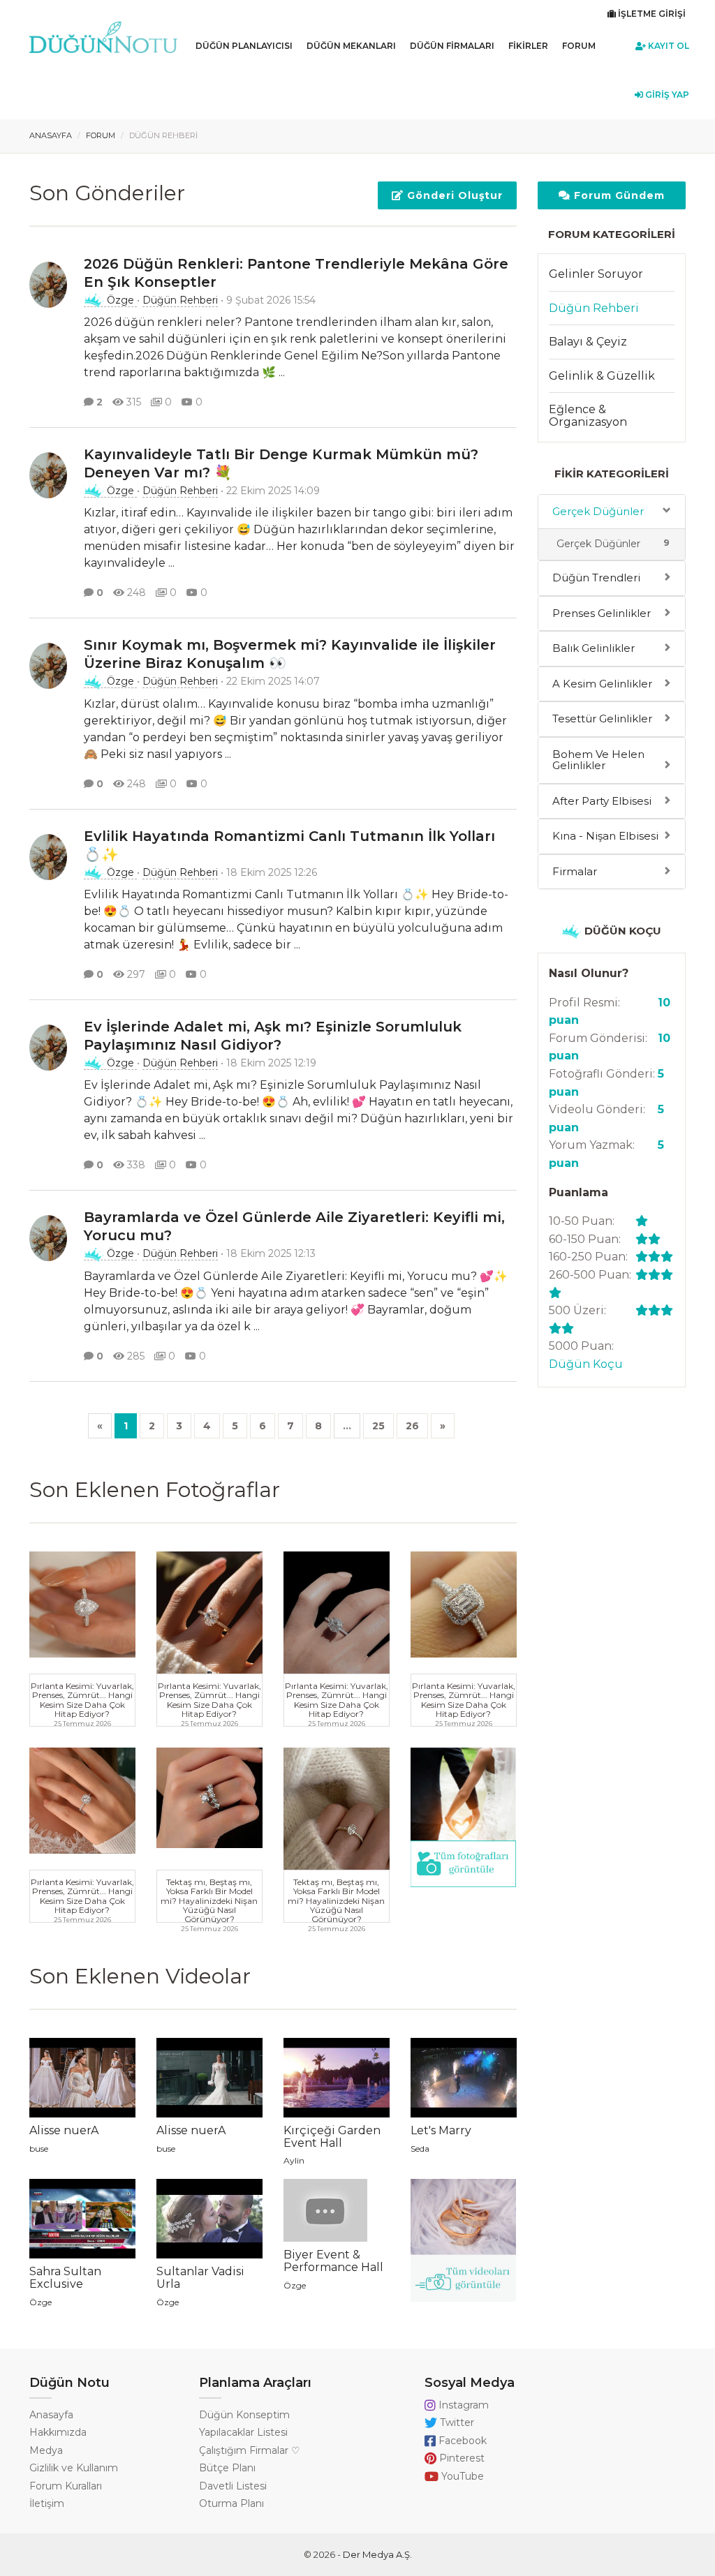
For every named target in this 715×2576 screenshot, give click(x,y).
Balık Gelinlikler (594, 648)
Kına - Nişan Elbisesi (605, 836)
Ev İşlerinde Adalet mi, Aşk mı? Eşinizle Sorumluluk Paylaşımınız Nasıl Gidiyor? (273, 1036)
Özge (120, 300)
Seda (420, 2149)
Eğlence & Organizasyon (588, 416)
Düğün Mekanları (351, 46)
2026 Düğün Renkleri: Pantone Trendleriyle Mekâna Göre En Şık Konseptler (296, 273)
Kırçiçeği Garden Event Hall (332, 2137)
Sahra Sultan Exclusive (65, 2278)
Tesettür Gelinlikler (602, 719)
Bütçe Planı (227, 2468)
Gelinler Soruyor (596, 274)
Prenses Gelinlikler (602, 613)
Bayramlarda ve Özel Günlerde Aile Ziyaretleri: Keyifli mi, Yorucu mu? (294, 1226)
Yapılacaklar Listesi (243, 2432)
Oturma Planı (231, 2503)
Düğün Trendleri (596, 578)
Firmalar (575, 871)
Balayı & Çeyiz (588, 342)
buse (39, 2149)
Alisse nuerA (64, 2130)
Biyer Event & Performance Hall (333, 2261)
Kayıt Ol (668, 46)
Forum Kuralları (66, 2486)
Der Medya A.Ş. (377, 2554)
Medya (46, 2450)
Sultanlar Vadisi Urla (200, 2278)
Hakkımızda (58, 2432)
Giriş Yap (666, 95)
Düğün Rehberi (180, 300)
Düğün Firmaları (452, 46)
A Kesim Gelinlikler (602, 684)
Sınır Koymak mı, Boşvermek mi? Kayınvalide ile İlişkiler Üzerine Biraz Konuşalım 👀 (290, 654)
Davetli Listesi (233, 2486)
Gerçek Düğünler (598, 511)
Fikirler (528, 46)
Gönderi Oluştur (453, 195)
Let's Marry (441, 2130)
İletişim (47, 2503)
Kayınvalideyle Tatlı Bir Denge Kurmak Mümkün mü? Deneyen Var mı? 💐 (281, 463)
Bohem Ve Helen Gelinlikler (598, 760)
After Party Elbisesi (602, 801)
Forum (579, 46)
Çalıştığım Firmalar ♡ (250, 2450)
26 (412, 1426)
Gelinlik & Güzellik (602, 376)
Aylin (294, 2160)
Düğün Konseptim (244, 2415)
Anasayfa (51, 135)
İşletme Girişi (651, 14)
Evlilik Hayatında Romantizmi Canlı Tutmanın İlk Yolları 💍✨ (289, 845)
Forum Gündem (618, 195)
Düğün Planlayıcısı (244, 46)
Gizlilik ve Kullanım (74, 2468)
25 (378, 1426)
